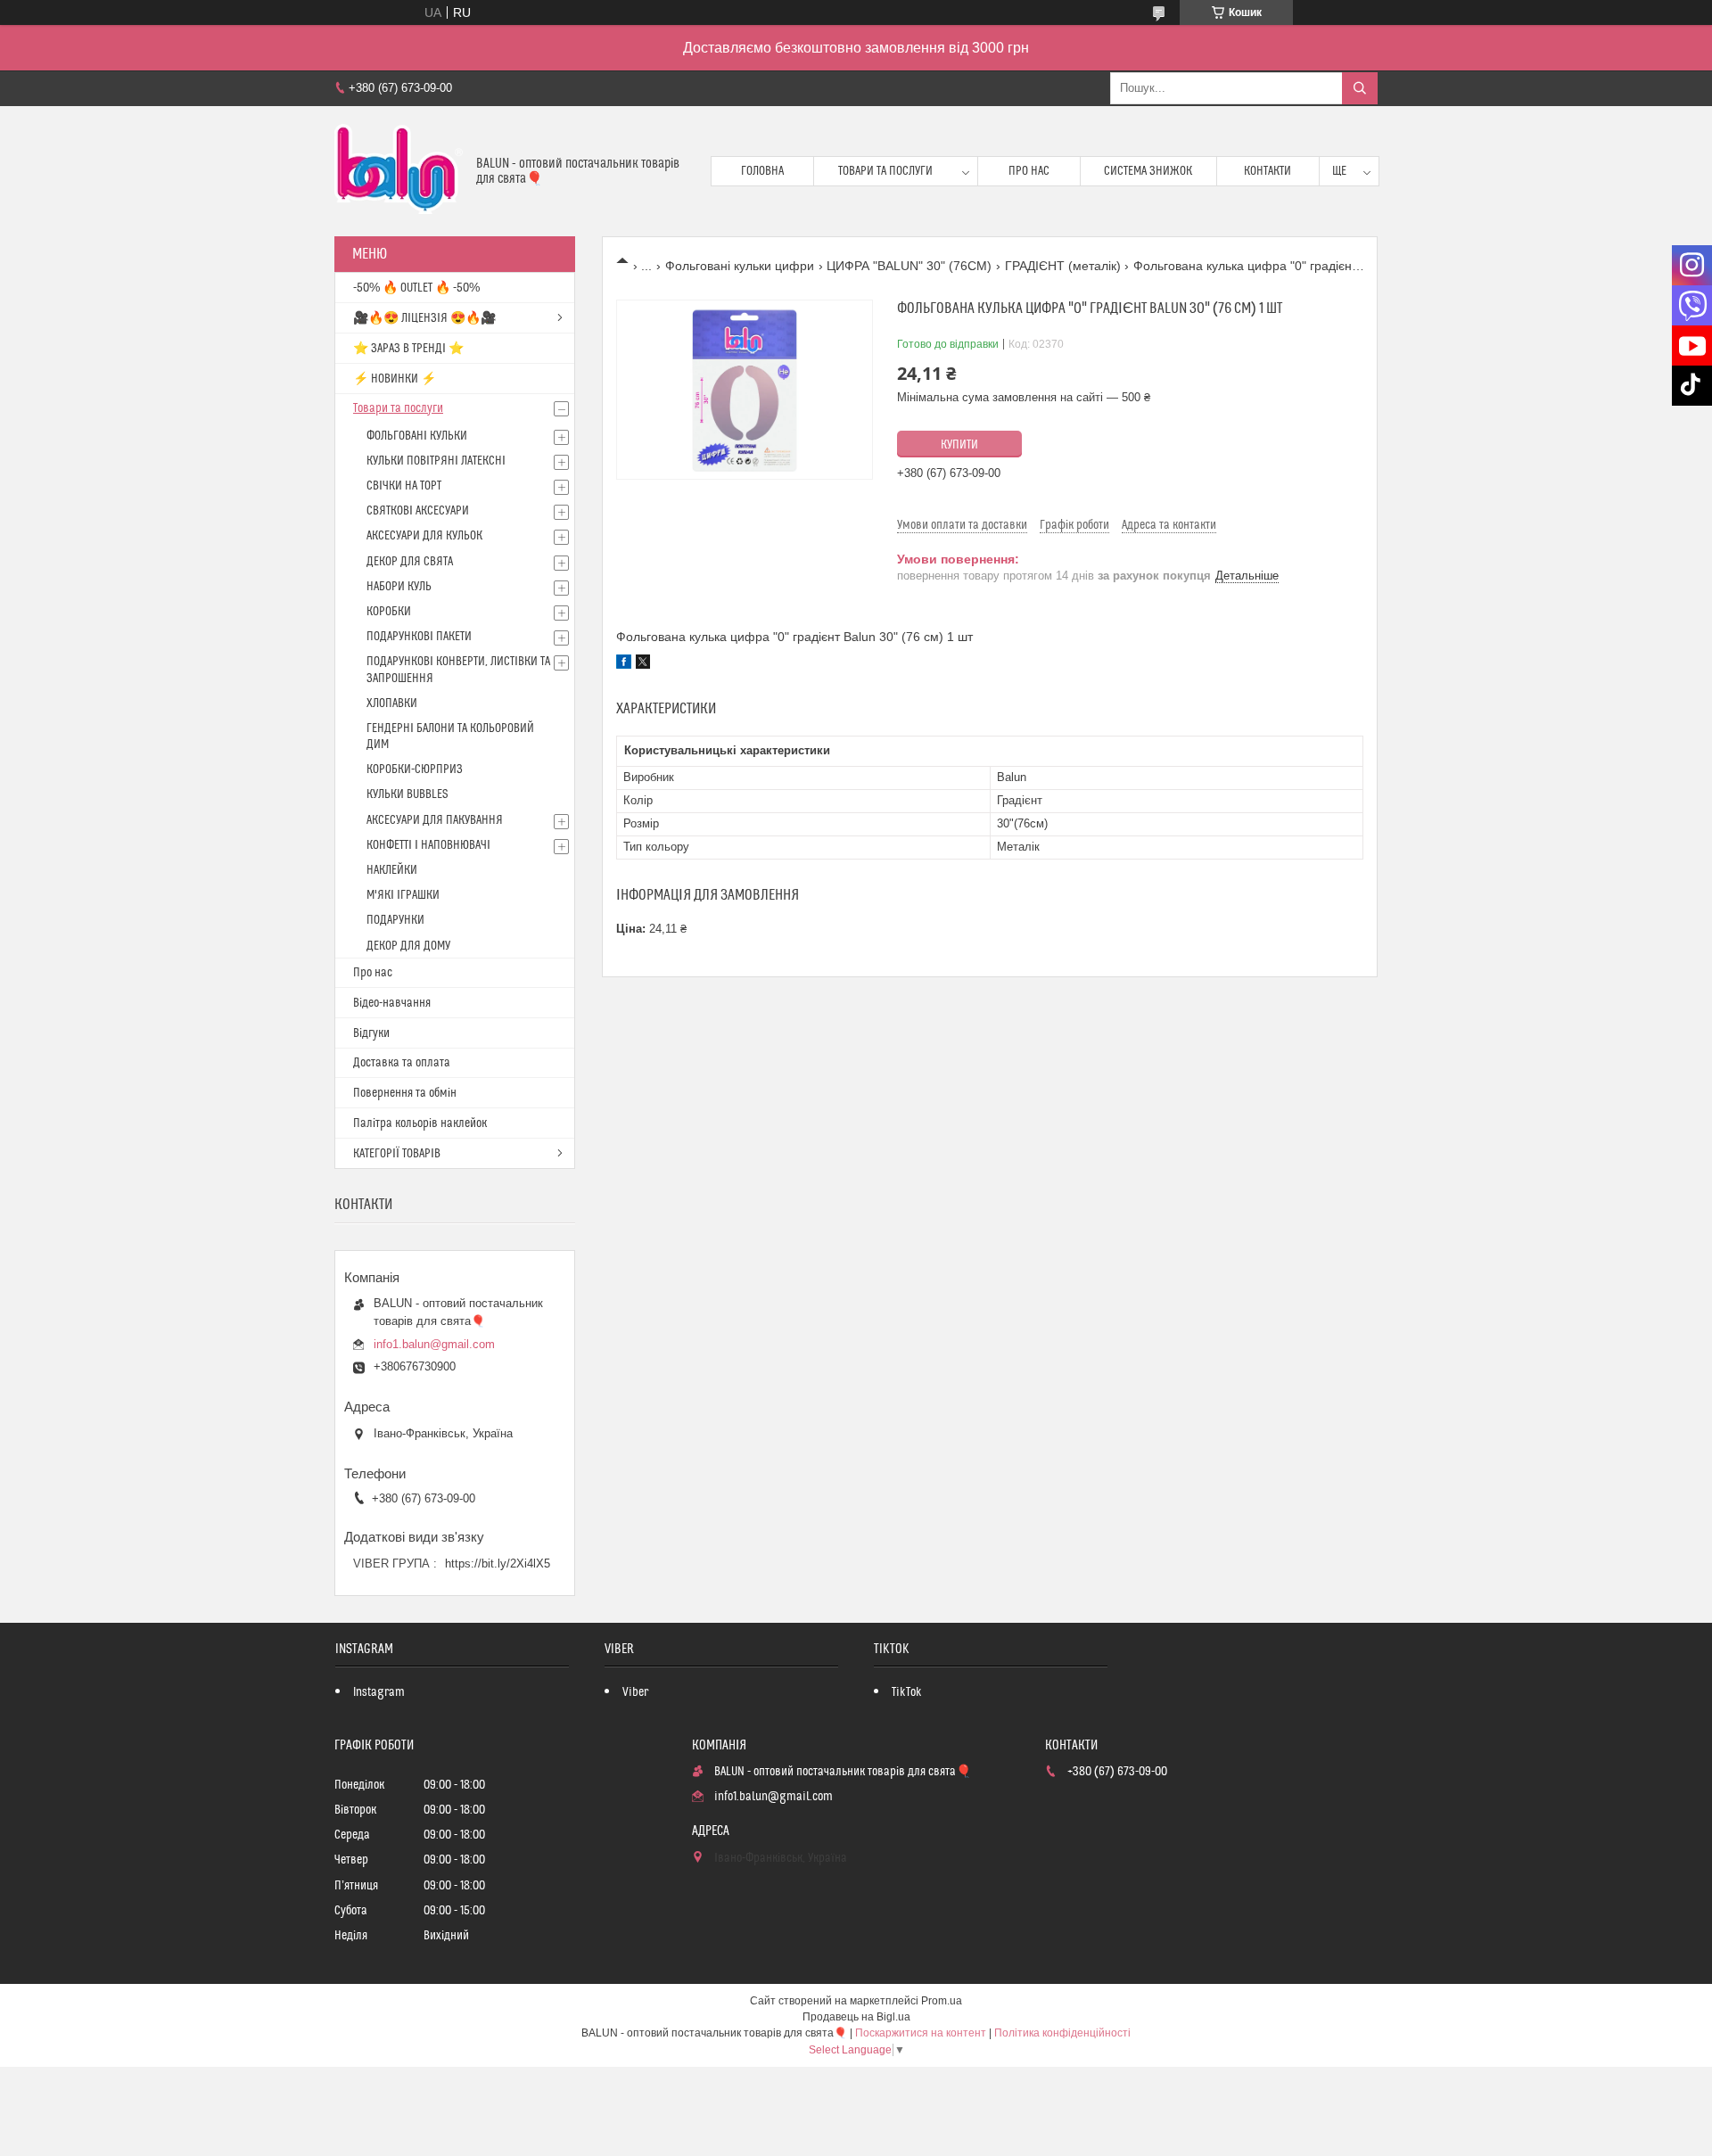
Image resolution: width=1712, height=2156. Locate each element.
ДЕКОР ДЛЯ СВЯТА (410, 562)
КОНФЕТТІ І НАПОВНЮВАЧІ (428, 845)
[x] (643, 664)
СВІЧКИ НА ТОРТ (404, 486)
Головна (762, 171)
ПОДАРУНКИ (395, 920)
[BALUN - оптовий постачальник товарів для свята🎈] (399, 171)
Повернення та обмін (405, 1093)
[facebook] (624, 664)
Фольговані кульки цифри (740, 266)
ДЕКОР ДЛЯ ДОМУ (408, 946)
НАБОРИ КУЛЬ (399, 587)
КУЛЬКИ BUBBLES (407, 794)
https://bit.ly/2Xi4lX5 (498, 1564)
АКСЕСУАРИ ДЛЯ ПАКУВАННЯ (435, 820)
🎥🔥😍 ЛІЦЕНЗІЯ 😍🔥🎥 (424, 318)
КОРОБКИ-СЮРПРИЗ (415, 769)
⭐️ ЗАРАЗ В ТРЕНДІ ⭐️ (408, 349)
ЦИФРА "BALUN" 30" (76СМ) (909, 266)
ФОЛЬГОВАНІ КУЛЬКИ (417, 436)
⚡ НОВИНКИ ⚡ (395, 379)
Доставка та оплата (402, 1063)
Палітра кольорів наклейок (420, 1123)
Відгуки (371, 1033)
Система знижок (1148, 171)
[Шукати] (1360, 88)
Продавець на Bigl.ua (856, 2017)
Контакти (1268, 171)
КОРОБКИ (389, 612)
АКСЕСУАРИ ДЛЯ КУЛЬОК (424, 536)
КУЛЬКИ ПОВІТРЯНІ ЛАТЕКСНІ (436, 461)
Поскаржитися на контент (921, 2033)
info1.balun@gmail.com (434, 1344)
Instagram (379, 1692)
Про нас (1029, 171)
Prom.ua (942, 2001)
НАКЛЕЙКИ (392, 870)
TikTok (907, 1692)
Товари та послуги (885, 171)
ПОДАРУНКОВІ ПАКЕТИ (419, 637)
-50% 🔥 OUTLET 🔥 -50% (416, 288)
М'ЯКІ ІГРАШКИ (403, 895)
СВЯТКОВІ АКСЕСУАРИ (418, 511)
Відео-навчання (392, 1003)
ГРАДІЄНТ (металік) (1063, 266)
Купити (959, 445)
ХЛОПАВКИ (392, 704)
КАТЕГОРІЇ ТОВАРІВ (397, 1154)
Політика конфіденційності (1062, 2033)
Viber (635, 1692)
